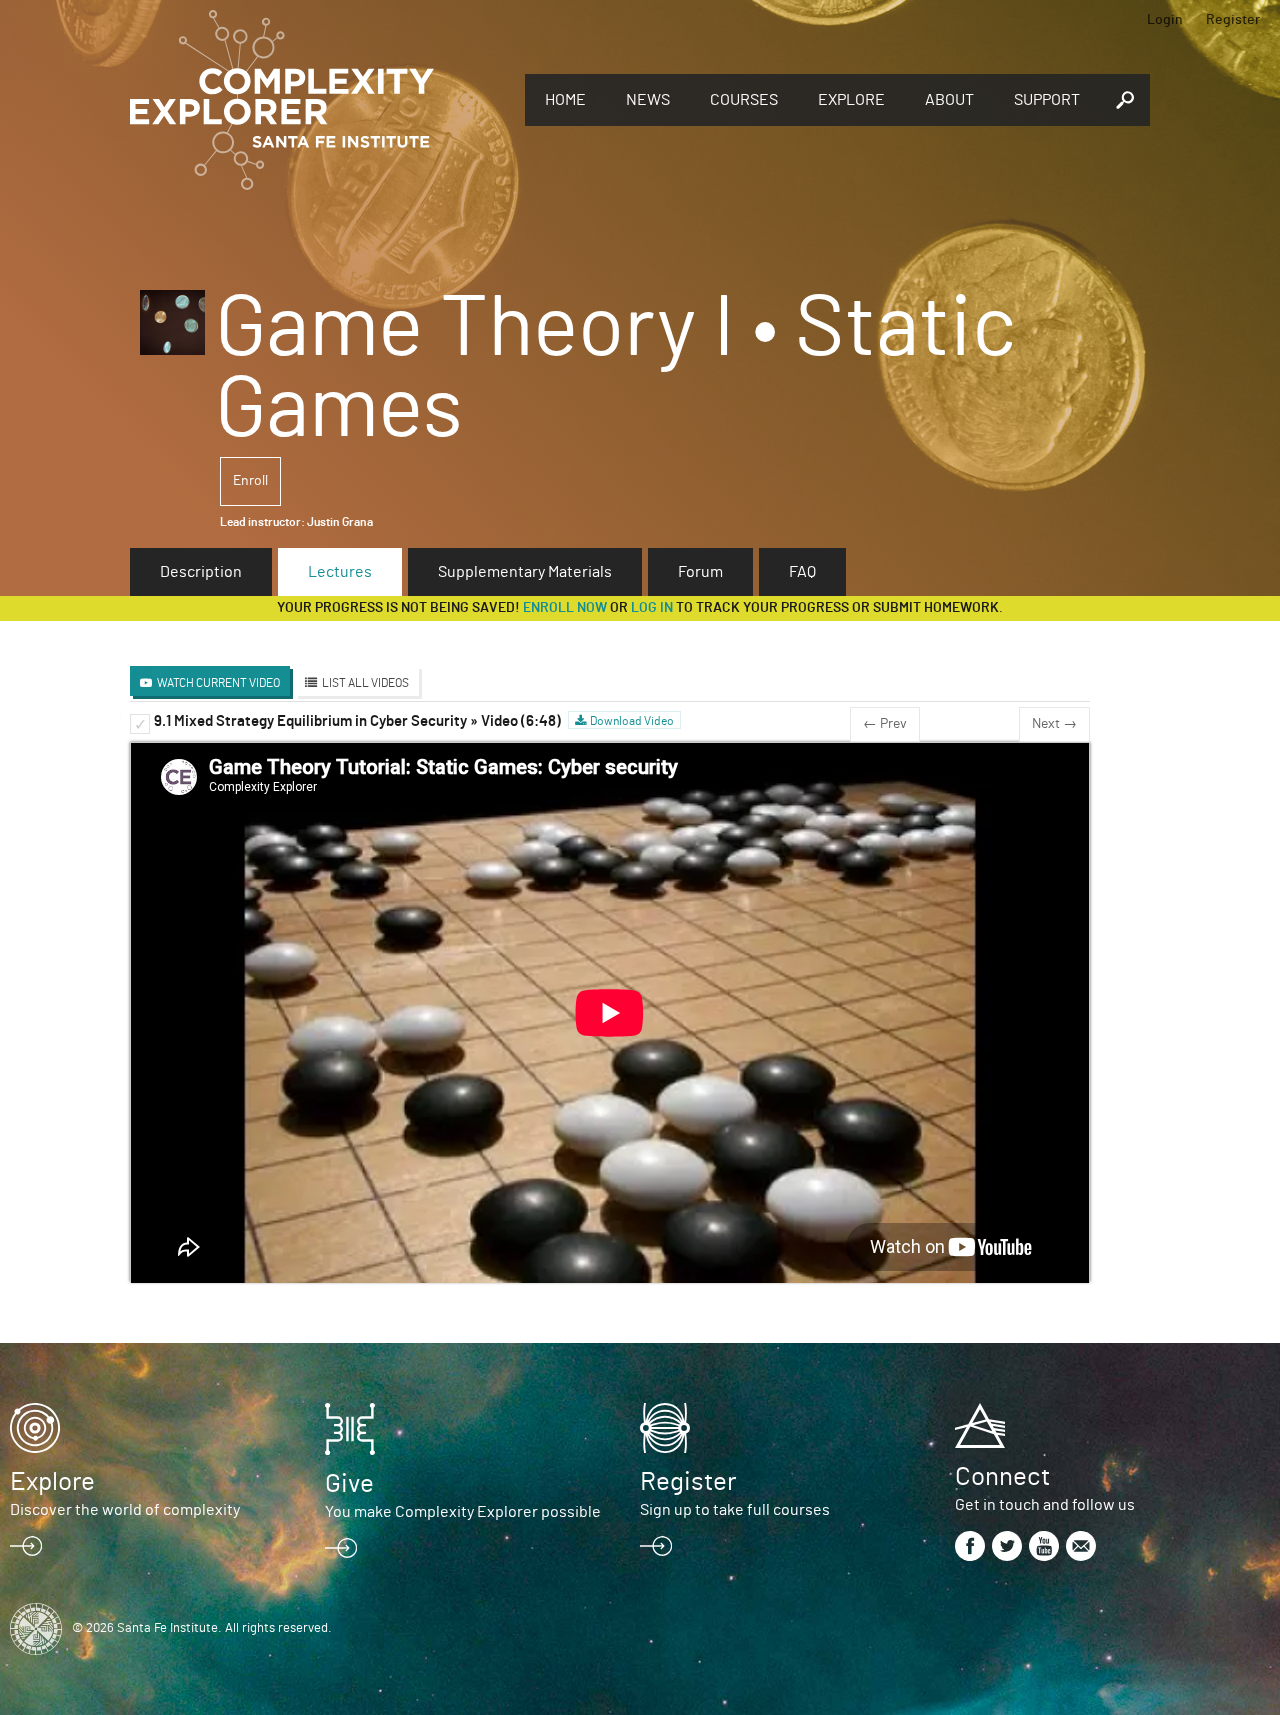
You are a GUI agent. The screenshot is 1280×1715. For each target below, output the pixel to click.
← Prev (885, 724)
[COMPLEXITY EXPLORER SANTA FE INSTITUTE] (317, 100)
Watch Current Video (218, 683)
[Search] (1125, 100)
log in (652, 608)
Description (201, 572)
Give (349, 1484)
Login (1165, 20)
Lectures (340, 572)
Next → (1054, 724)
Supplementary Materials (525, 572)
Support (1047, 100)
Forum (700, 572)
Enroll (250, 481)
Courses (744, 100)
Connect (1002, 1477)
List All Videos (365, 683)
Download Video (632, 721)
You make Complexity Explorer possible (463, 1512)
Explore (851, 100)
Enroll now (565, 608)
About (949, 100)
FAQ (802, 572)
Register (1233, 20)
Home (565, 100)
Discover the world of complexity (125, 1510)
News (648, 100)
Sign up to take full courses (735, 1510)
